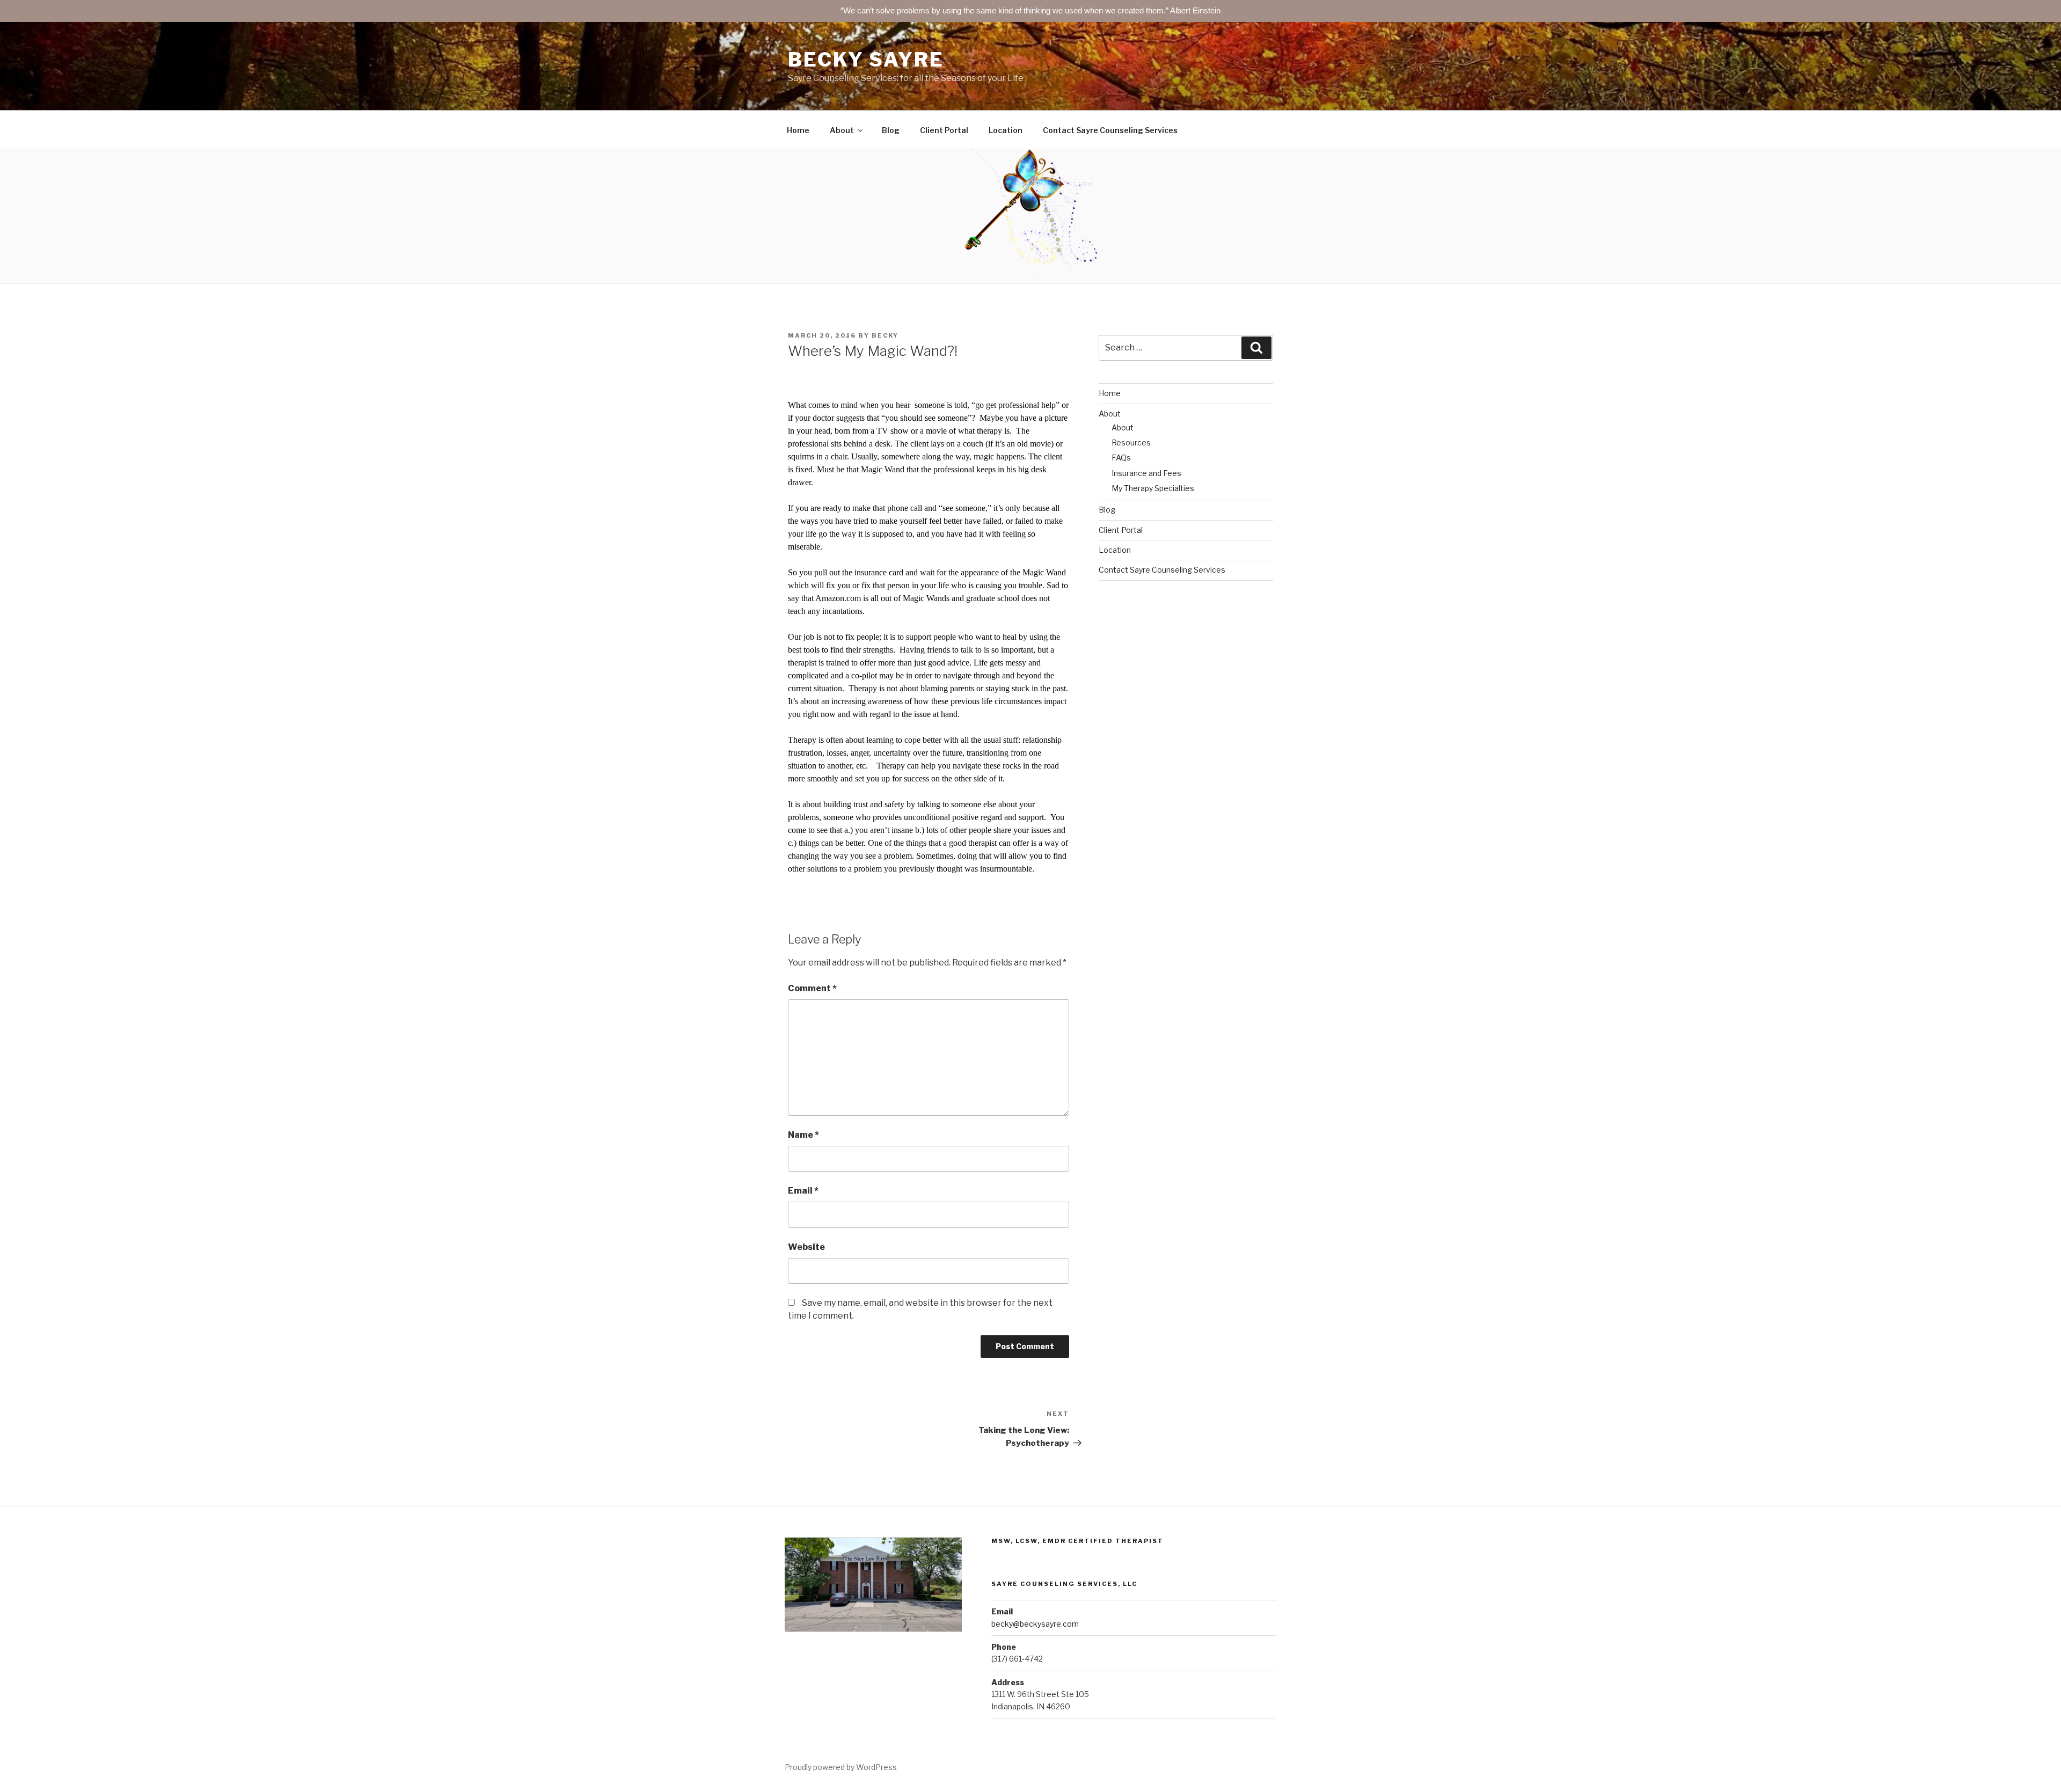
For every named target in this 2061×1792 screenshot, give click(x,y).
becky (885, 335)
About (842, 130)
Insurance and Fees (1146, 473)
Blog (891, 130)
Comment (812, 988)
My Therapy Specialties (1153, 488)
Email (803, 1191)
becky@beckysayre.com (1035, 1624)
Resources (1131, 442)
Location (1006, 130)
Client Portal (944, 130)
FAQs (1121, 458)
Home (798, 130)
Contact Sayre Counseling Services (1110, 130)
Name (803, 1135)
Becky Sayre (866, 60)
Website (806, 1247)
